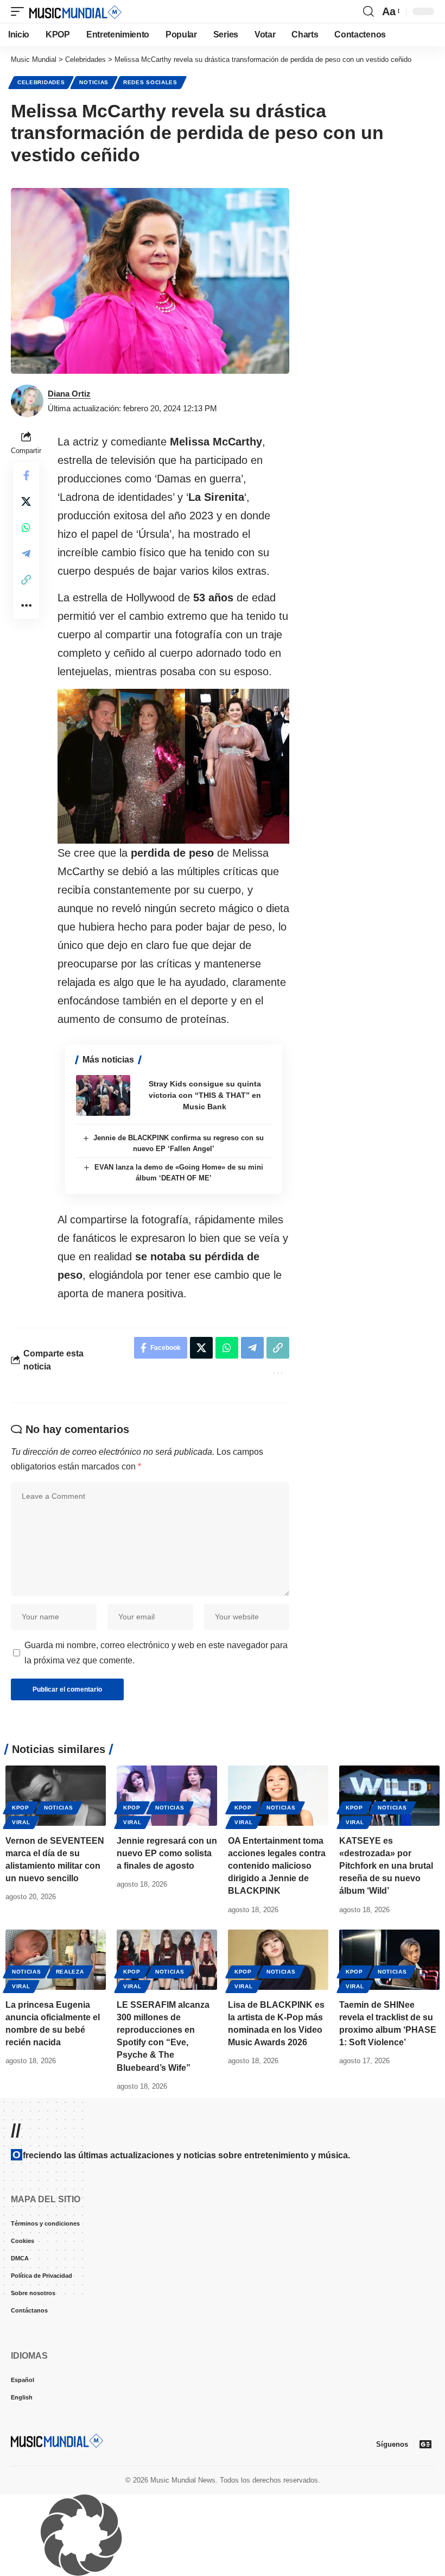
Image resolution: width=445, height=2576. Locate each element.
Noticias (94, 82)
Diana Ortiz (69, 394)
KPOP (21, 1808)
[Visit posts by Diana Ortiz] (27, 401)
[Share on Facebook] (26, 475)
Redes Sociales (150, 82)
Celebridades (41, 82)
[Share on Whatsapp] (26, 527)
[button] (20, 11)
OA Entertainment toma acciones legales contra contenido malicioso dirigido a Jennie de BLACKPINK (277, 1866)
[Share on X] (26, 501)
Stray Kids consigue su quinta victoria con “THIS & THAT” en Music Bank (205, 1095)
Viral (21, 1822)
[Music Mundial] (75, 11)
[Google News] (425, 2444)
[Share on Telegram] (26, 554)
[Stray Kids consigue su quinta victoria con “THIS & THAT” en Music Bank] (103, 1095)
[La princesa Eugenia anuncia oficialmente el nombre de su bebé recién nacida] (56, 1960)
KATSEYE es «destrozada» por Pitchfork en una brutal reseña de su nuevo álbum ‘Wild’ (386, 1866)
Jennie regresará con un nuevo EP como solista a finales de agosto (167, 1853)
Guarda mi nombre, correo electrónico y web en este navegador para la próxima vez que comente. (156, 1653)
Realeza (70, 1972)
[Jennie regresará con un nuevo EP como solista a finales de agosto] (167, 1796)
